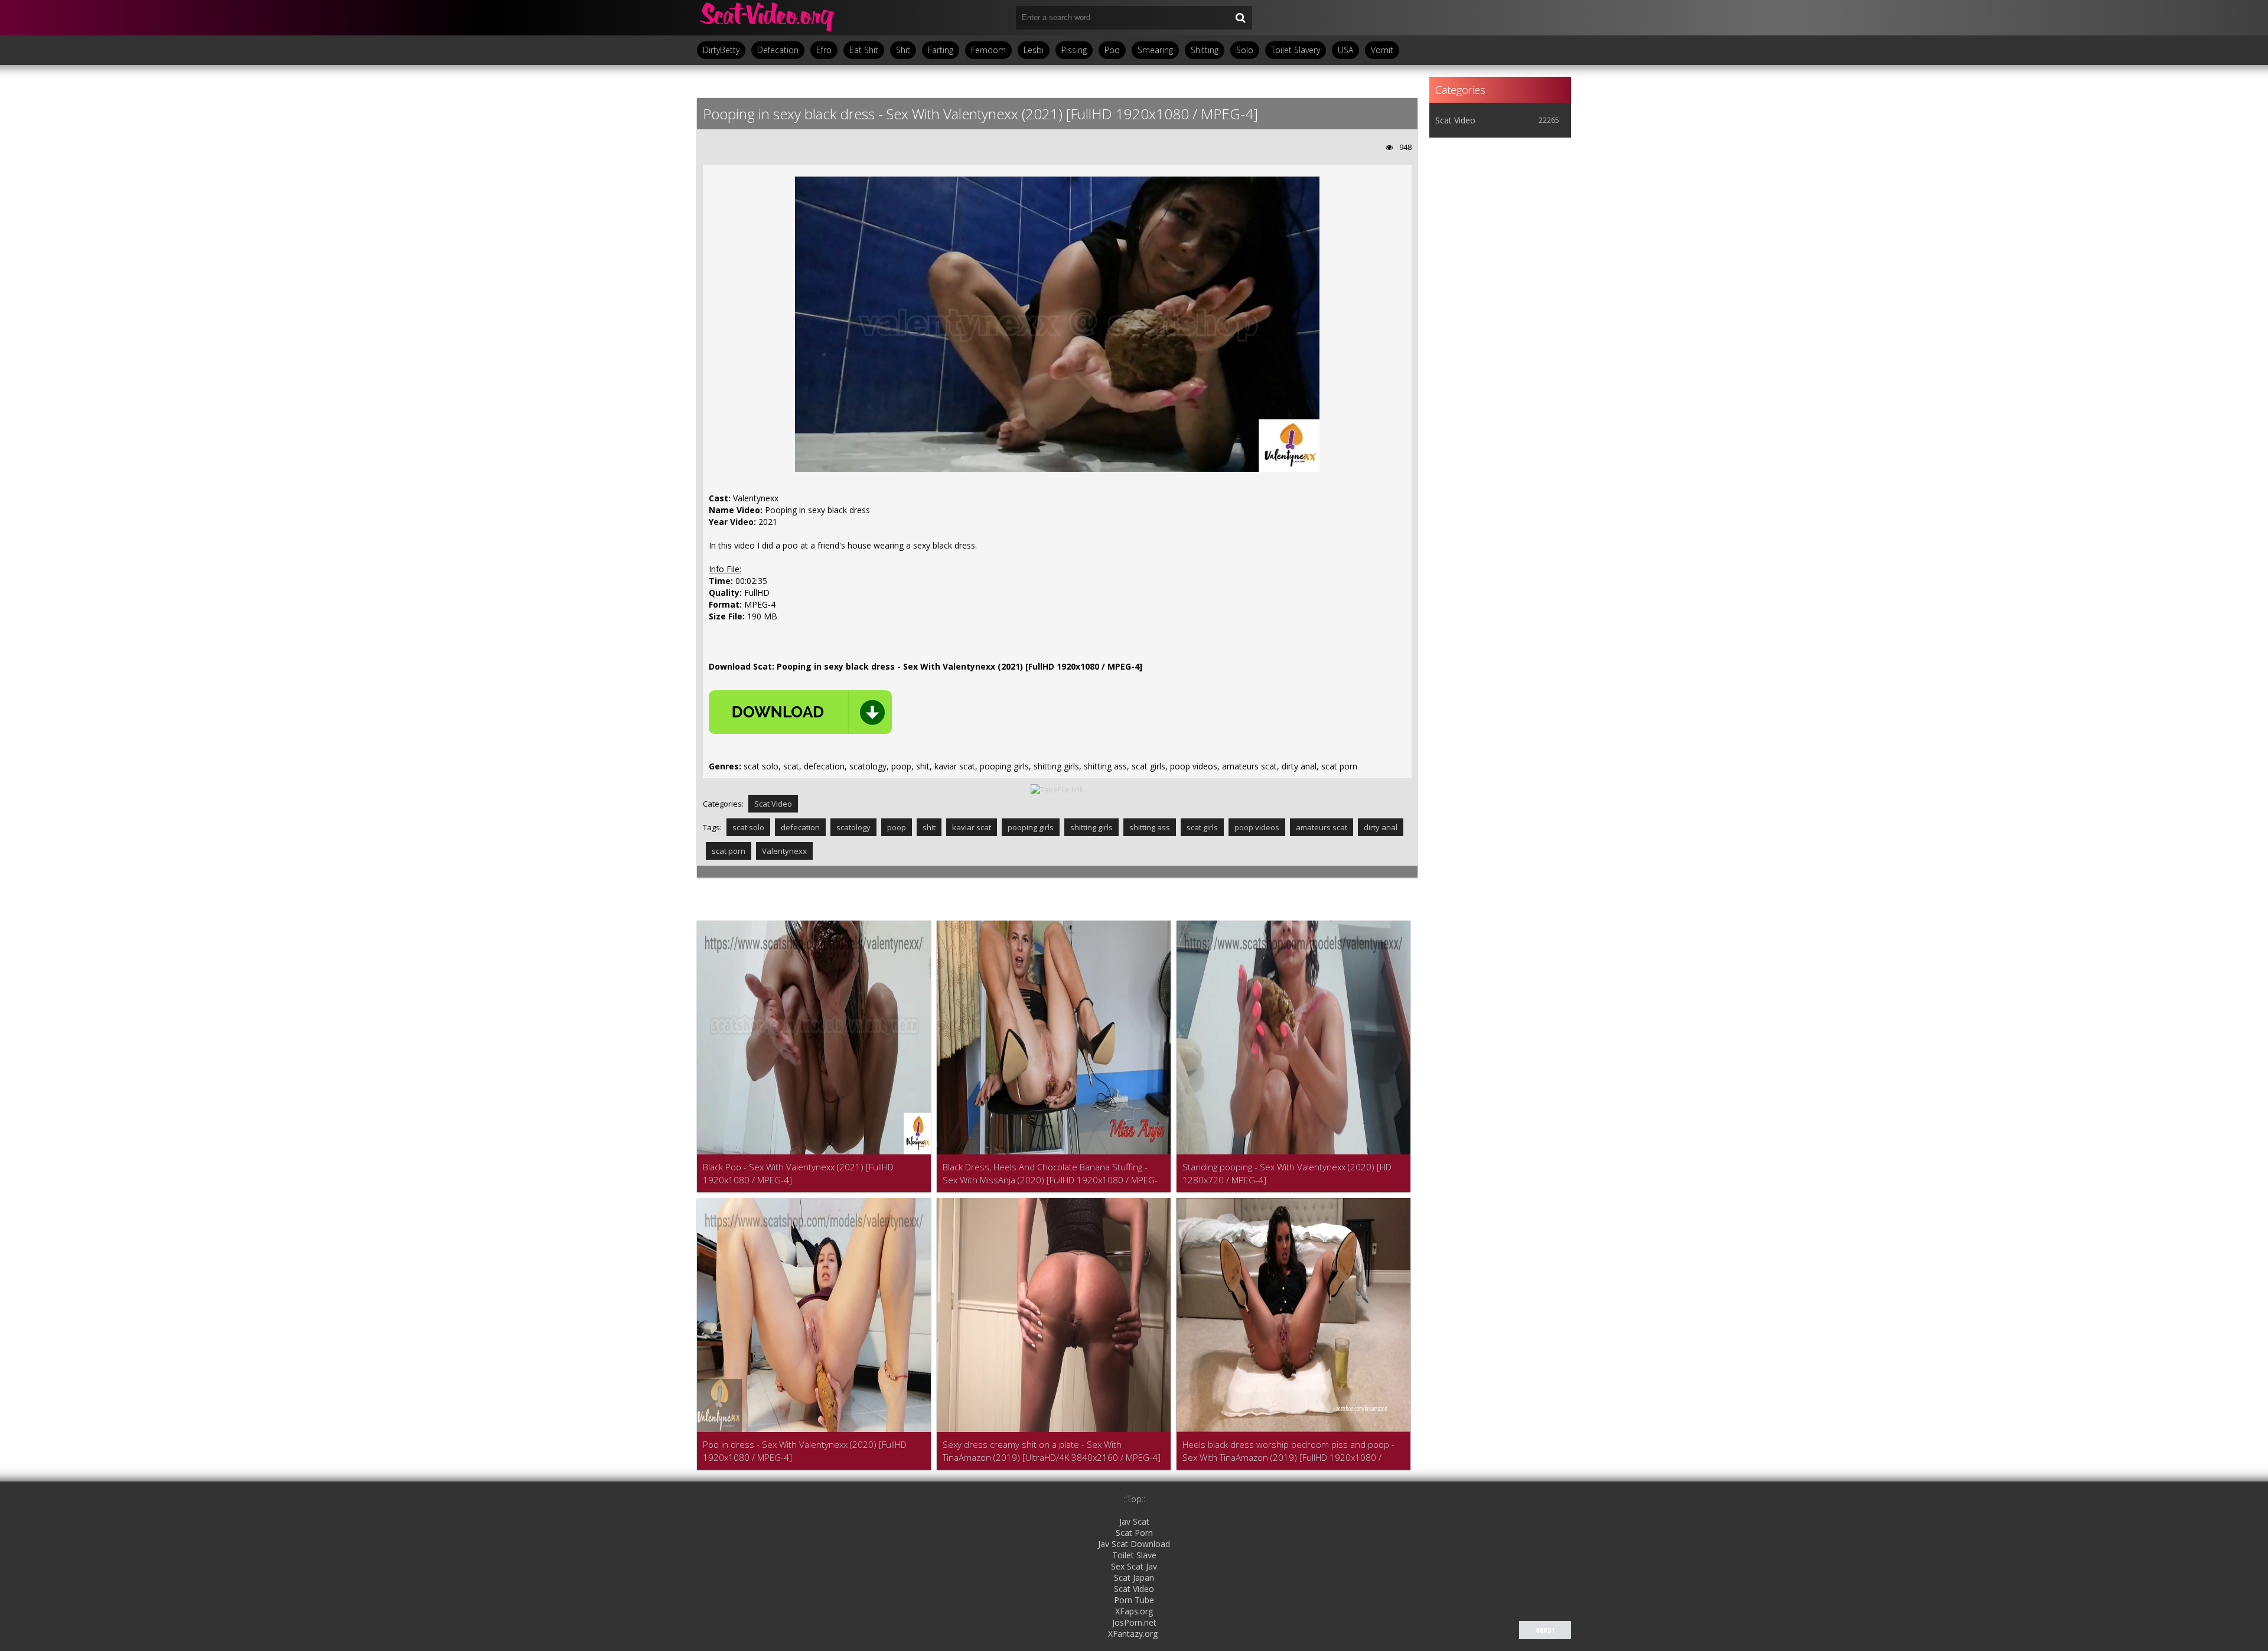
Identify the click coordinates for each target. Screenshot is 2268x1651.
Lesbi (1034, 50)
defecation (800, 827)
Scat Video (773, 804)
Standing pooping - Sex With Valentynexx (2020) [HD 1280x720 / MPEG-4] (1287, 1173)
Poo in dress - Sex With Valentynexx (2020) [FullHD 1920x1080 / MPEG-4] (805, 1451)
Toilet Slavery (1296, 50)
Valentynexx (784, 851)
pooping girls (1031, 827)
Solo (1245, 50)
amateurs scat (1322, 827)
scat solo (748, 827)
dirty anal (1381, 827)
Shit (903, 50)
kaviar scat (972, 827)
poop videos (1257, 827)
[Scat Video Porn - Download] (768, 18)
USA (1345, 50)
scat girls (1202, 827)
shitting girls (1091, 827)
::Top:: (1134, 1499)
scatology (853, 827)
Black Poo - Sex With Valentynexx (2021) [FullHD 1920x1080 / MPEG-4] (798, 1173)
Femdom (988, 50)
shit (929, 827)
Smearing (1155, 50)
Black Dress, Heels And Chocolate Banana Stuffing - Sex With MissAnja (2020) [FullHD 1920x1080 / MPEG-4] (1050, 1174)
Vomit (1382, 50)
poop (897, 827)
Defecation (778, 50)
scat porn (729, 851)
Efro (824, 50)
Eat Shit (864, 50)
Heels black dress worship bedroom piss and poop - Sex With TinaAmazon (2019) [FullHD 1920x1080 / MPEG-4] (1288, 1451)
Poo (1112, 50)
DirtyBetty (721, 50)
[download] (800, 712)
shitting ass (1150, 827)
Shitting (1205, 50)
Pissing (1074, 50)
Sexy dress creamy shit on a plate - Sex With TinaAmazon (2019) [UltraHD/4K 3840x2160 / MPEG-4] (1052, 1451)
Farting (941, 50)
